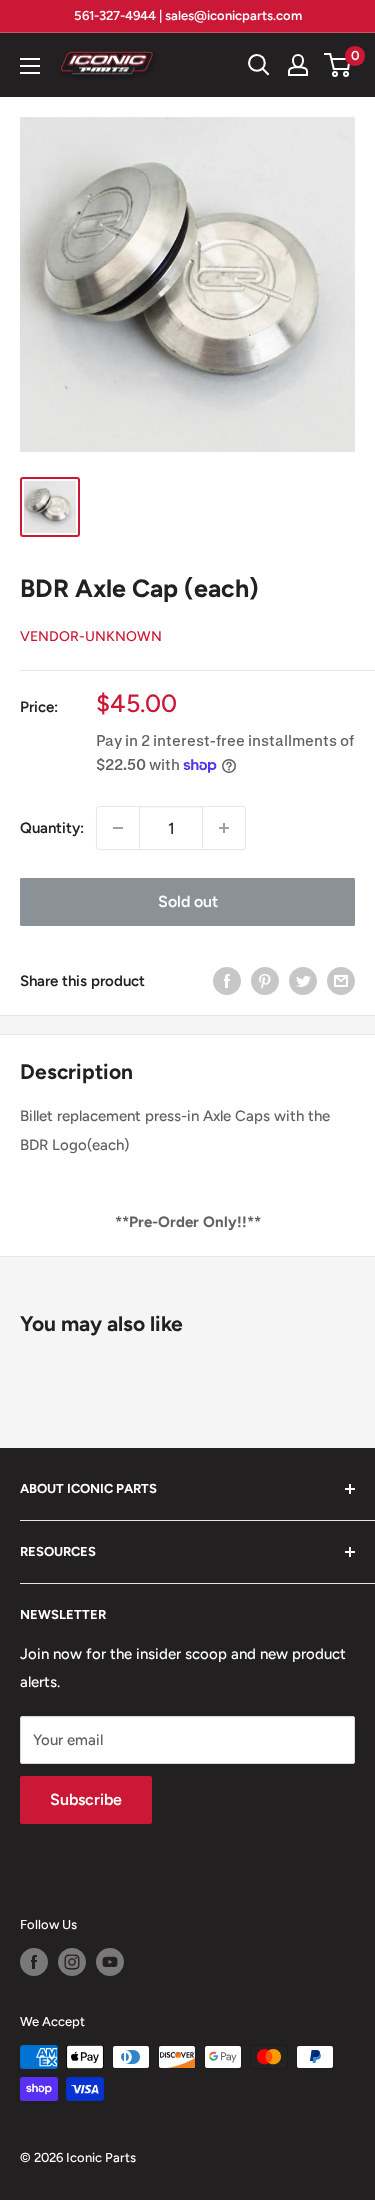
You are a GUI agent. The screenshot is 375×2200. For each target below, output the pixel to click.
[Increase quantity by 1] (224, 828)
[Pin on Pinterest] (265, 980)
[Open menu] (30, 66)
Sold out (188, 901)
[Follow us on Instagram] (72, 1962)
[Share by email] (341, 980)
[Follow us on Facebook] (34, 1962)
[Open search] (259, 65)
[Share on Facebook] (227, 980)
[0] (338, 65)
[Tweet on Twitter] (303, 980)
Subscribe (86, 1799)
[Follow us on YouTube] (110, 1962)
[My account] (298, 65)
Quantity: (52, 828)
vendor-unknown (91, 636)
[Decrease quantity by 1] (118, 828)
